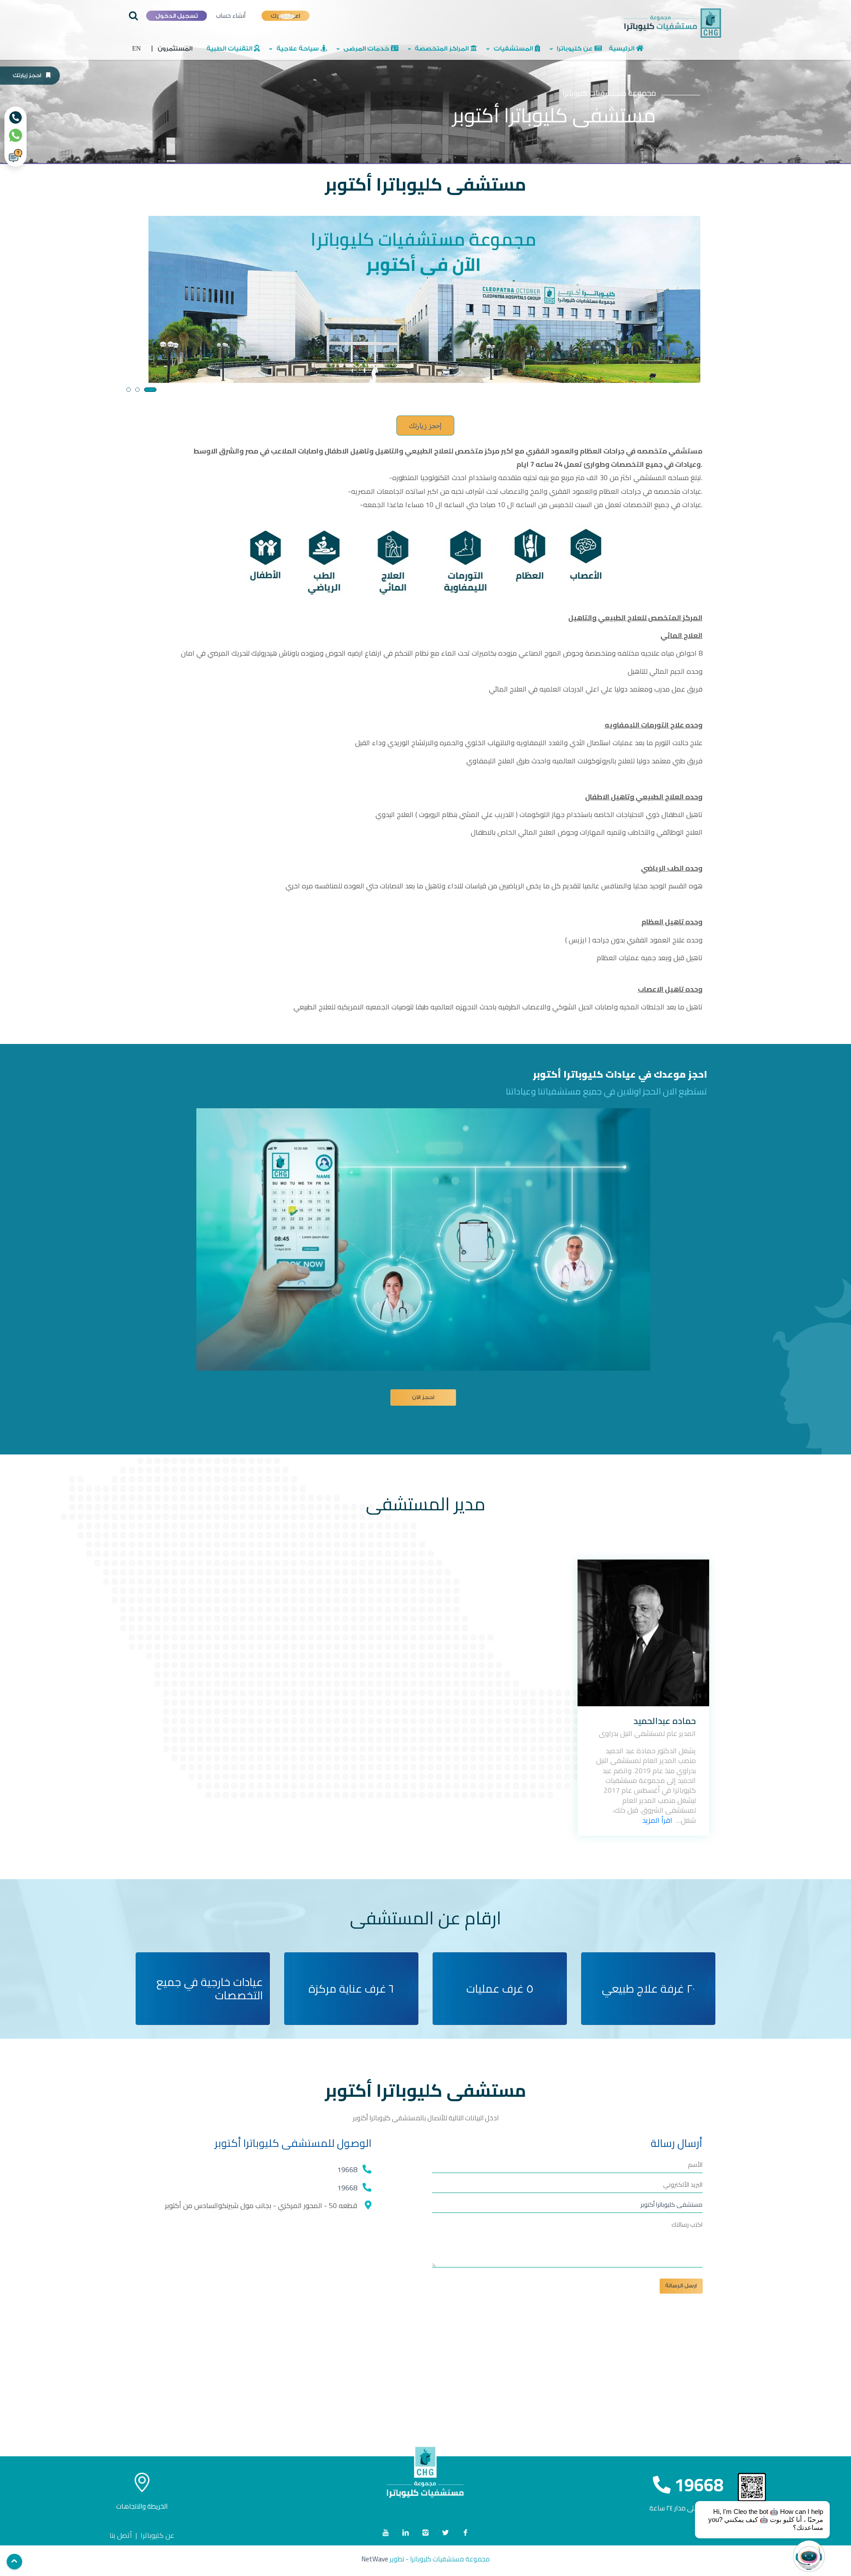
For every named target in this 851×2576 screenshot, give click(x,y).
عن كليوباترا (575, 49)
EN (137, 49)
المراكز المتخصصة (442, 49)
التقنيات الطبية (230, 49)
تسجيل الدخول (177, 16)
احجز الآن (423, 1397)
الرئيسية (623, 49)
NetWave (375, 2559)
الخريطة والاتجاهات (142, 2506)
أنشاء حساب (231, 16)
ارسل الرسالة (681, 2286)
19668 (347, 2169)
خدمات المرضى (366, 49)
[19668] (16, 117)
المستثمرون (172, 49)
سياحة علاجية (298, 49)
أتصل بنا (121, 2535)
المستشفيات (513, 49)
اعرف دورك (285, 16)
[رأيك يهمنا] (16, 156)
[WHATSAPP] (16, 135)
